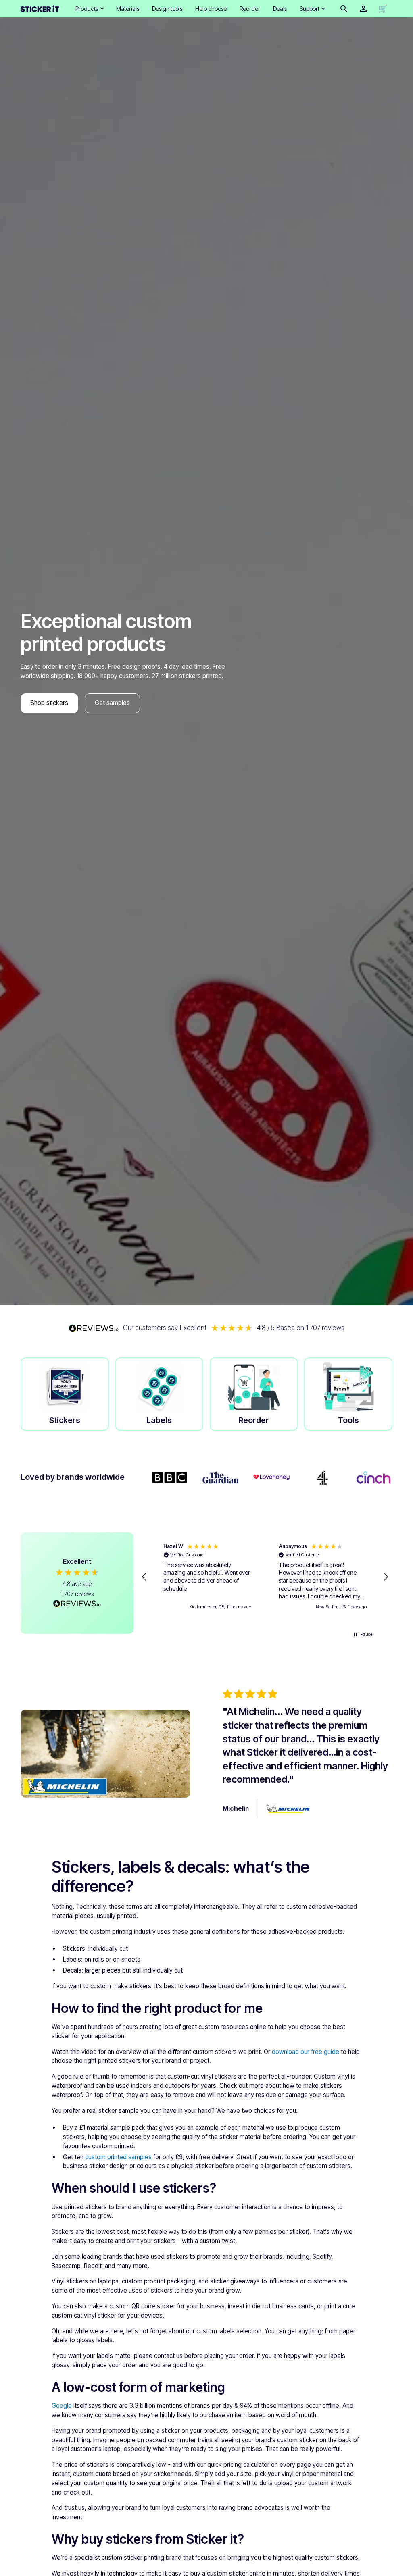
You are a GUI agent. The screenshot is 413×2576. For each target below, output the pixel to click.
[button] (89, 9)
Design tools (167, 9)
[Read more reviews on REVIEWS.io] (77, 1604)
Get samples (112, 703)
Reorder (250, 9)
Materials (128, 9)
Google (62, 2406)
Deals (280, 9)
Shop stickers (49, 703)
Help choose (211, 9)
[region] (265, 1577)
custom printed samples (118, 2157)
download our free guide (306, 2052)
